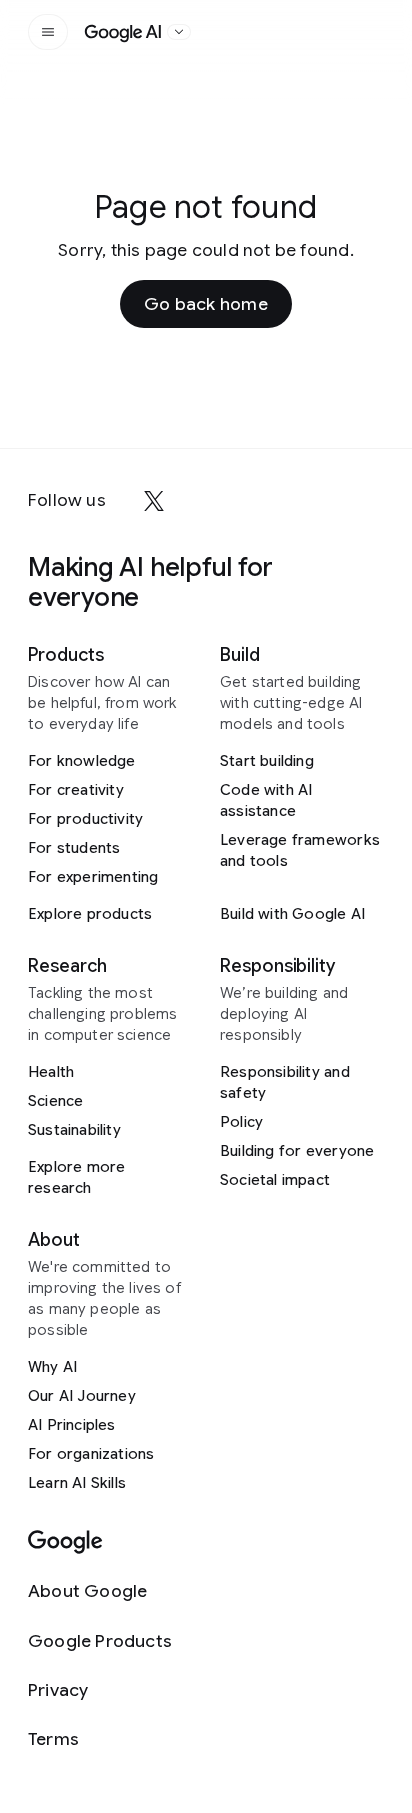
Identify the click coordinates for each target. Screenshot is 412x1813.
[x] (154, 501)
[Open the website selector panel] (179, 32)
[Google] (65, 1542)
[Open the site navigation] (48, 32)
